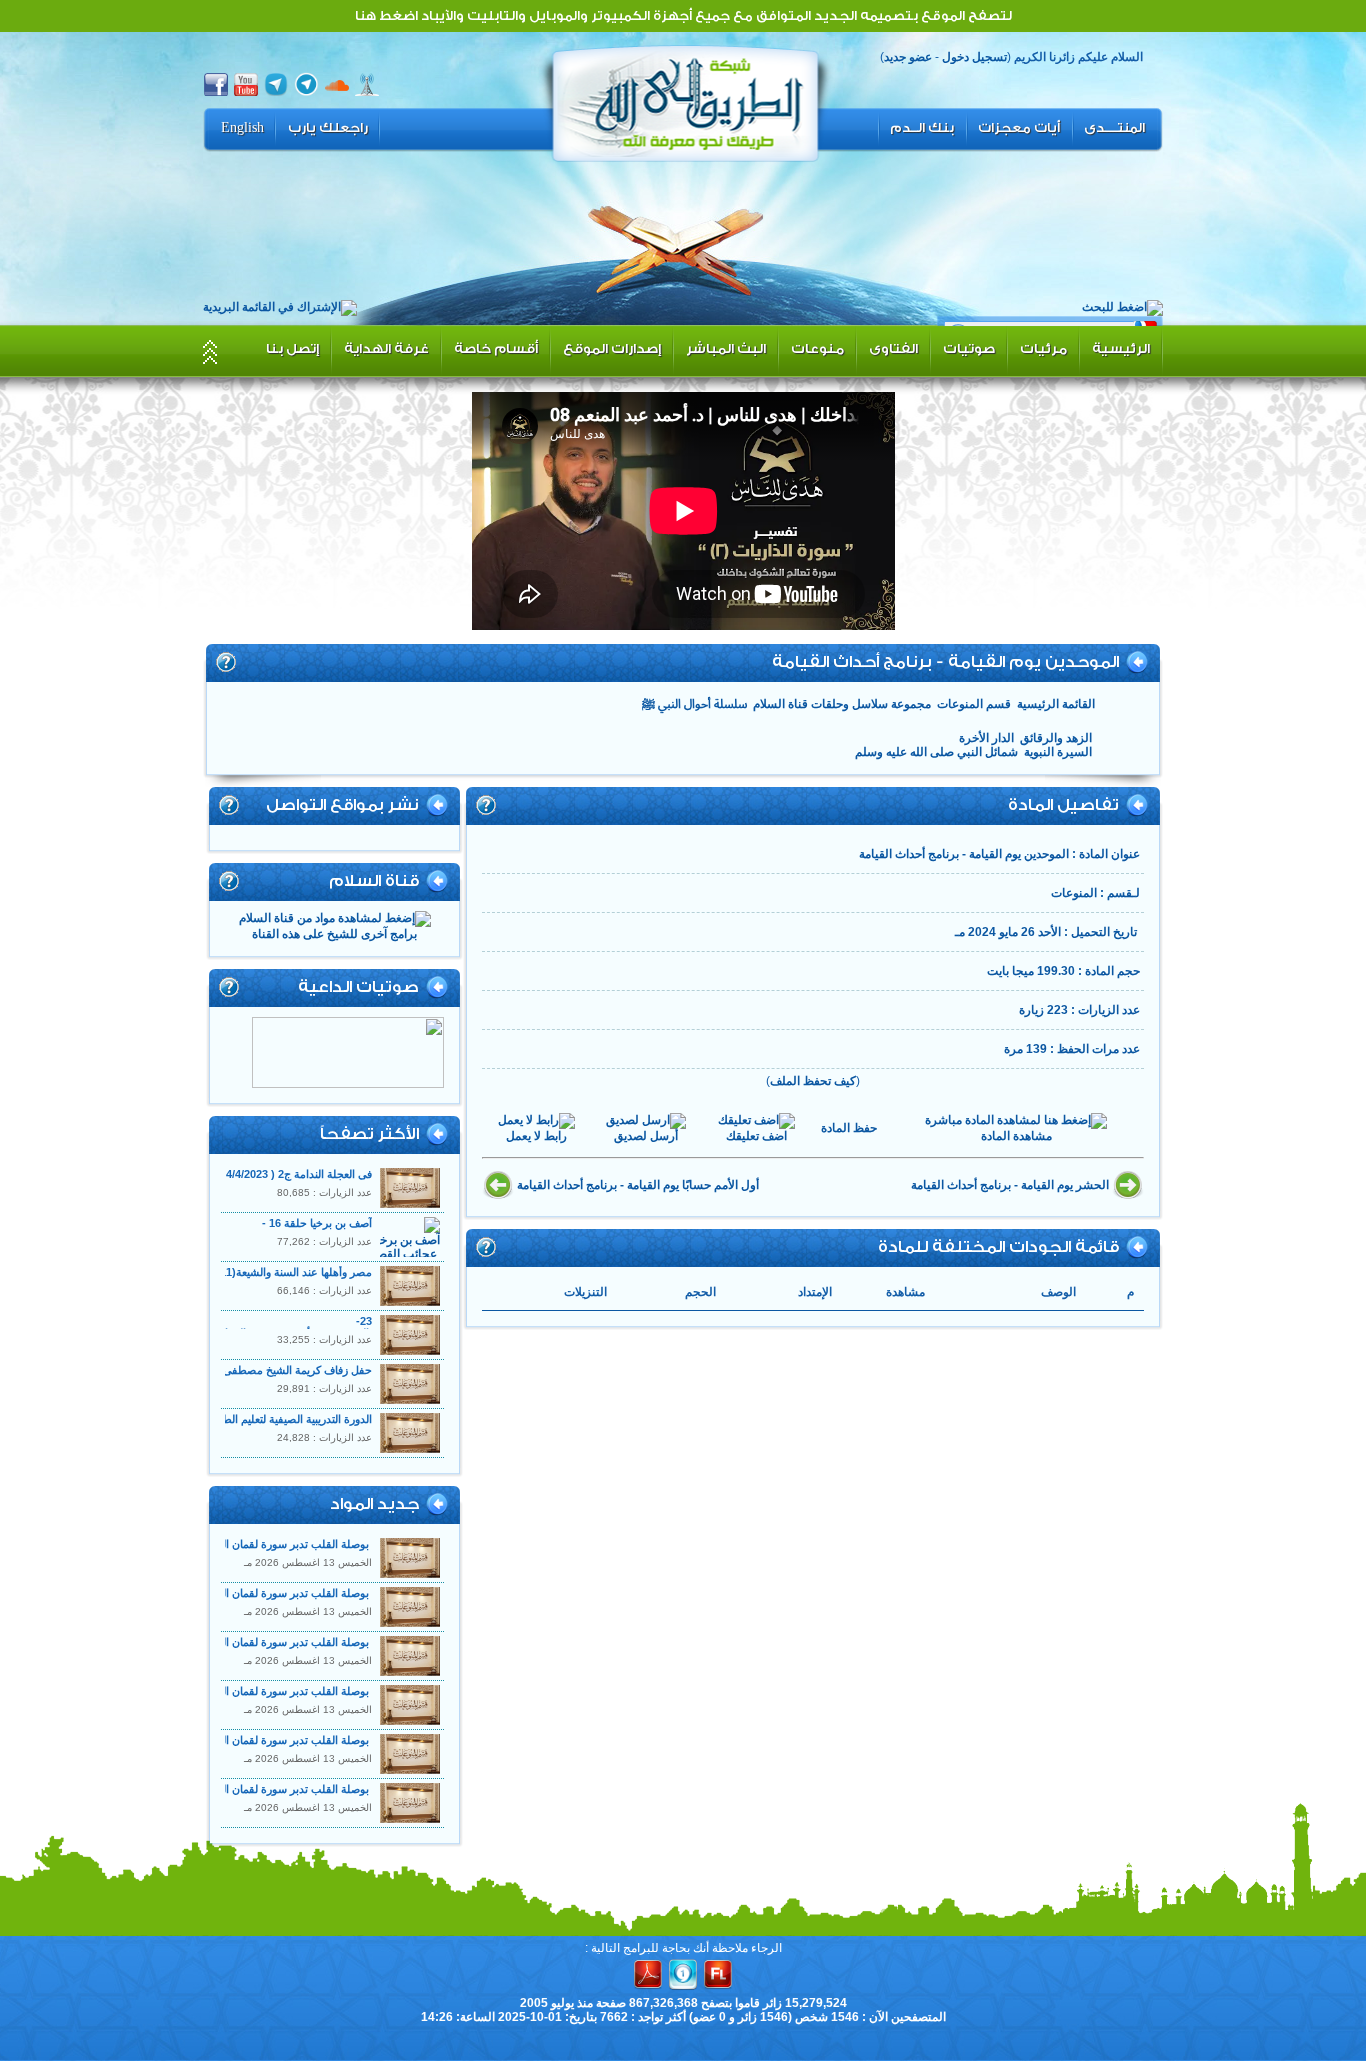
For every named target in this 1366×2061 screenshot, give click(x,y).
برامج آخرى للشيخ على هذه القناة (334, 934)
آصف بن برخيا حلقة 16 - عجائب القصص (317, 1229)
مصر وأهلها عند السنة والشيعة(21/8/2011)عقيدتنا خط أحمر (238, 1272)
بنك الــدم (922, 128)
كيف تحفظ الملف (813, 1081)
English (242, 128)
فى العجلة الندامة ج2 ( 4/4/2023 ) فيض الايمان (267, 1174)
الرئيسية (1121, 348)
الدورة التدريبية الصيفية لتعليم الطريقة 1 (282, 1419)
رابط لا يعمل (536, 1136)
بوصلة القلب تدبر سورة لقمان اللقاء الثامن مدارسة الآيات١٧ (235, 1593)
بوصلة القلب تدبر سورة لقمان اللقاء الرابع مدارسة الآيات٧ (237, 1740)
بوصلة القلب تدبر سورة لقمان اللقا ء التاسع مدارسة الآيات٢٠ (233, 1544)
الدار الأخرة (986, 738)
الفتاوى (893, 348)
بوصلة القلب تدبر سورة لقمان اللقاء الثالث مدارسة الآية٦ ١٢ (232, 1789)
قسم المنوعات (974, 704)
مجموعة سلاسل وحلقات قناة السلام (842, 704)
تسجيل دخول (974, 57)
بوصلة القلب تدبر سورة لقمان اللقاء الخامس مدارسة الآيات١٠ (230, 1691)
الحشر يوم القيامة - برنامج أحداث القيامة (1010, 1185)
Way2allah (686, 101)
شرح (226, 662)
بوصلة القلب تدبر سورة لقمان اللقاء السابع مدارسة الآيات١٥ (232, 1642)
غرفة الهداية (386, 348)
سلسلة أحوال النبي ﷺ (694, 704)
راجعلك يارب (328, 128)
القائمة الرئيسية (1056, 704)
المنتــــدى (1114, 128)
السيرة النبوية (1058, 752)
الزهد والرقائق (1056, 738)
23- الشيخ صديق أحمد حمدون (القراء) (292, 1327)
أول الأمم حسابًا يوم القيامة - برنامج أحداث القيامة (638, 1185)
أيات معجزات (1019, 128)
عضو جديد (908, 57)
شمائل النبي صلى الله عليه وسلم (936, 752)
